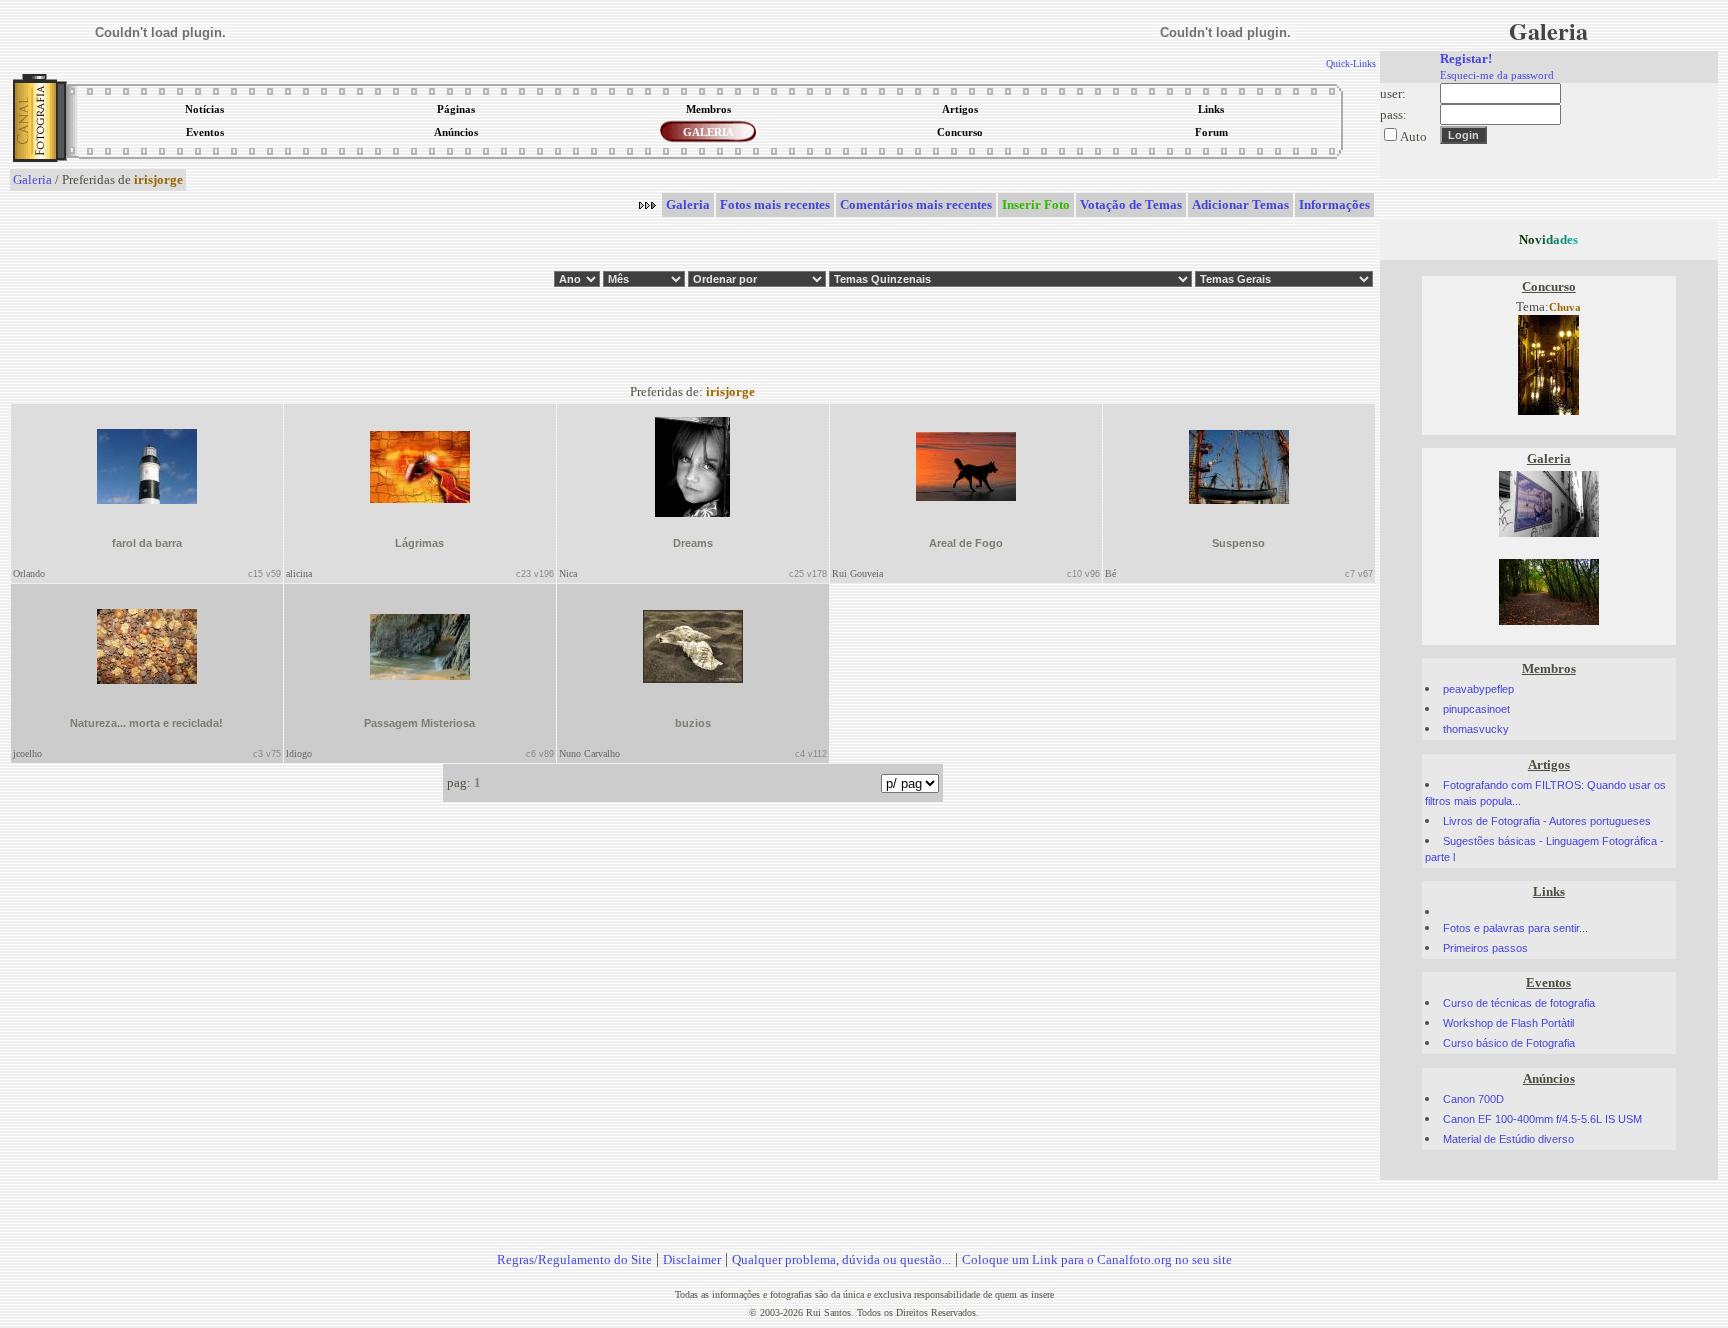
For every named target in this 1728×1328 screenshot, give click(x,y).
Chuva (1565, 307)
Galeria (32, 179)
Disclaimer (692, 1259)
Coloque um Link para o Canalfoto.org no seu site (1097, 1259)
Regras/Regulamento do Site (574, 1259)
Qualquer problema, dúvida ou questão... (841, 1259)
